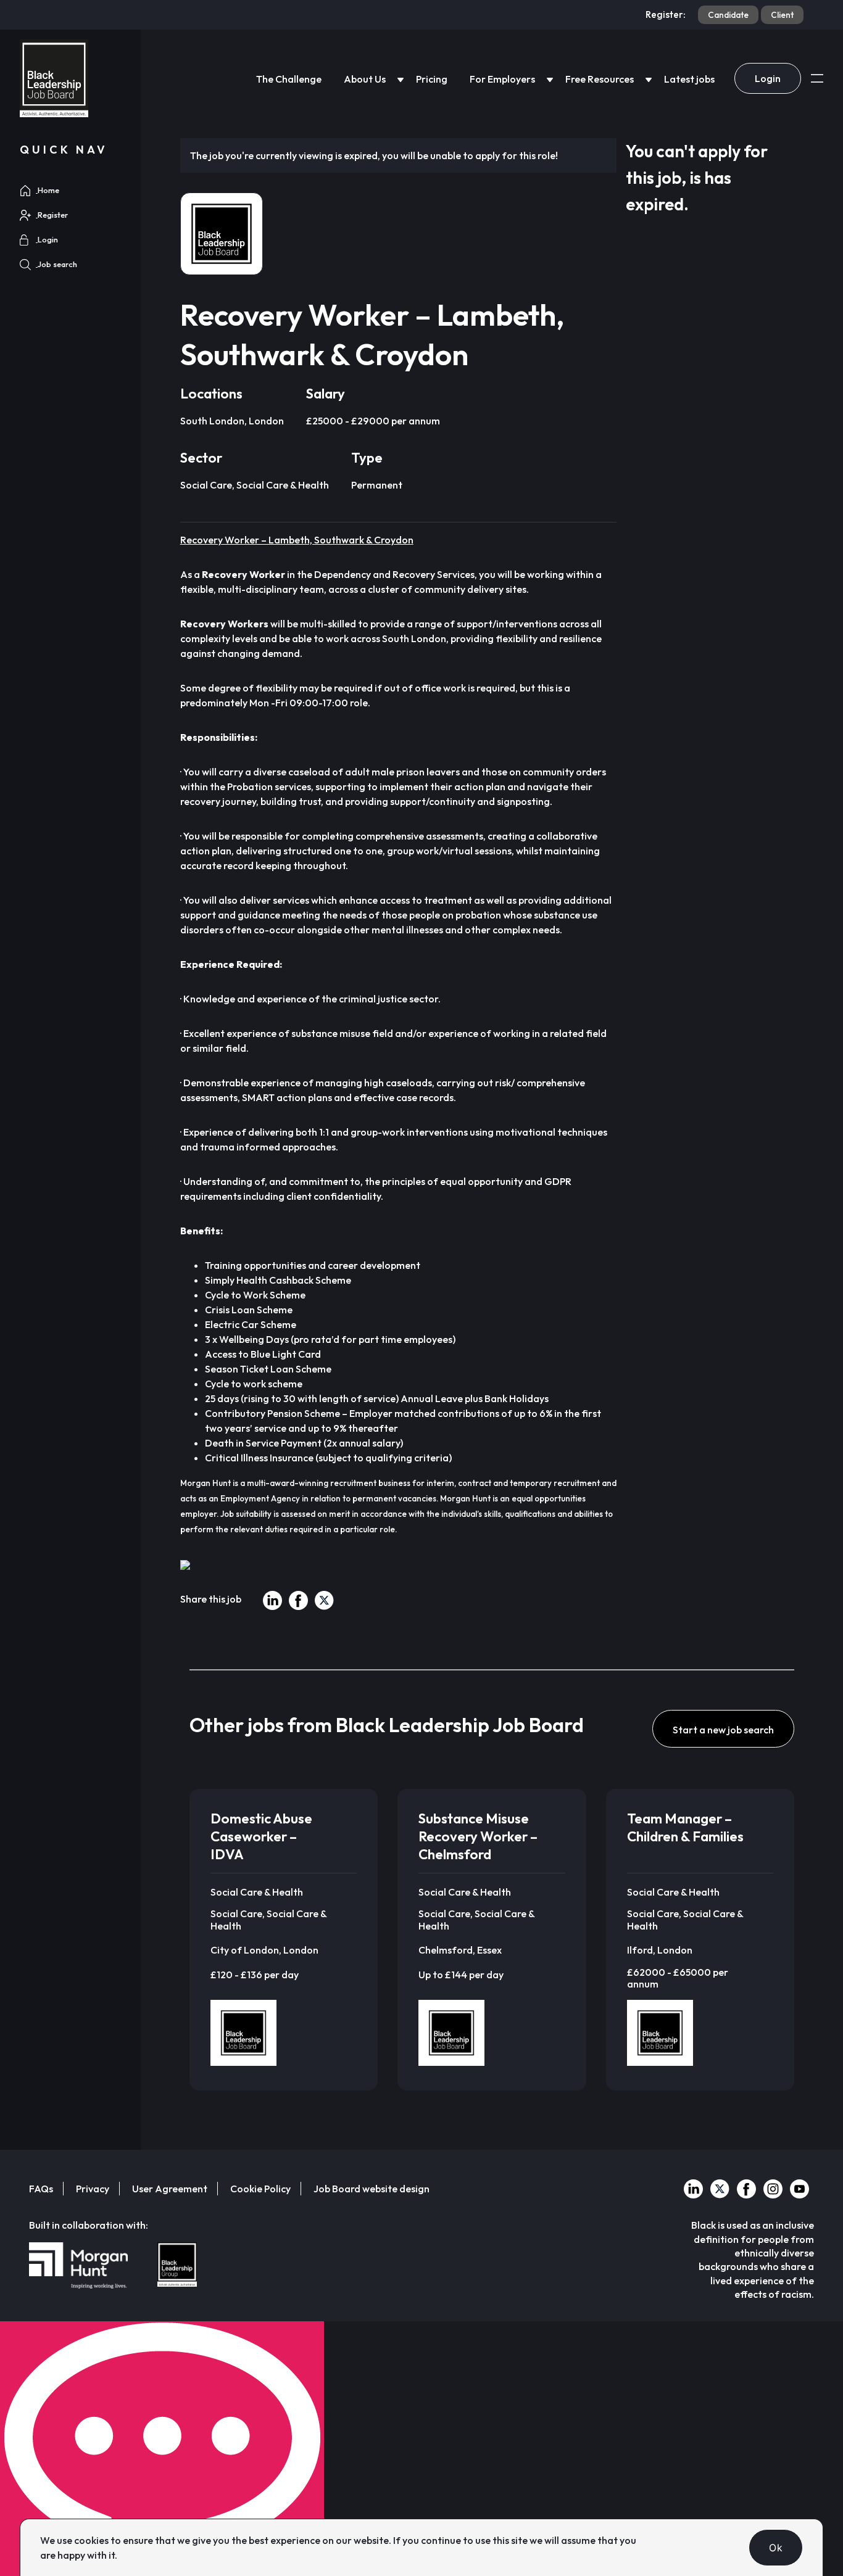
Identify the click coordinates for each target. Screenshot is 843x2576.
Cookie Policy (260, 2189)
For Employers (502, 79)
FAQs (41, 2189)
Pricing (432, 79)
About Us (365, 79)
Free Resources (600, 79)
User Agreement (170, 2189)
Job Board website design (372, 2189)
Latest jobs (689, 79)
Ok (776, 2548)
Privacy (93, 2189)
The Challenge (289, 79)
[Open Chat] (162, 2449)
